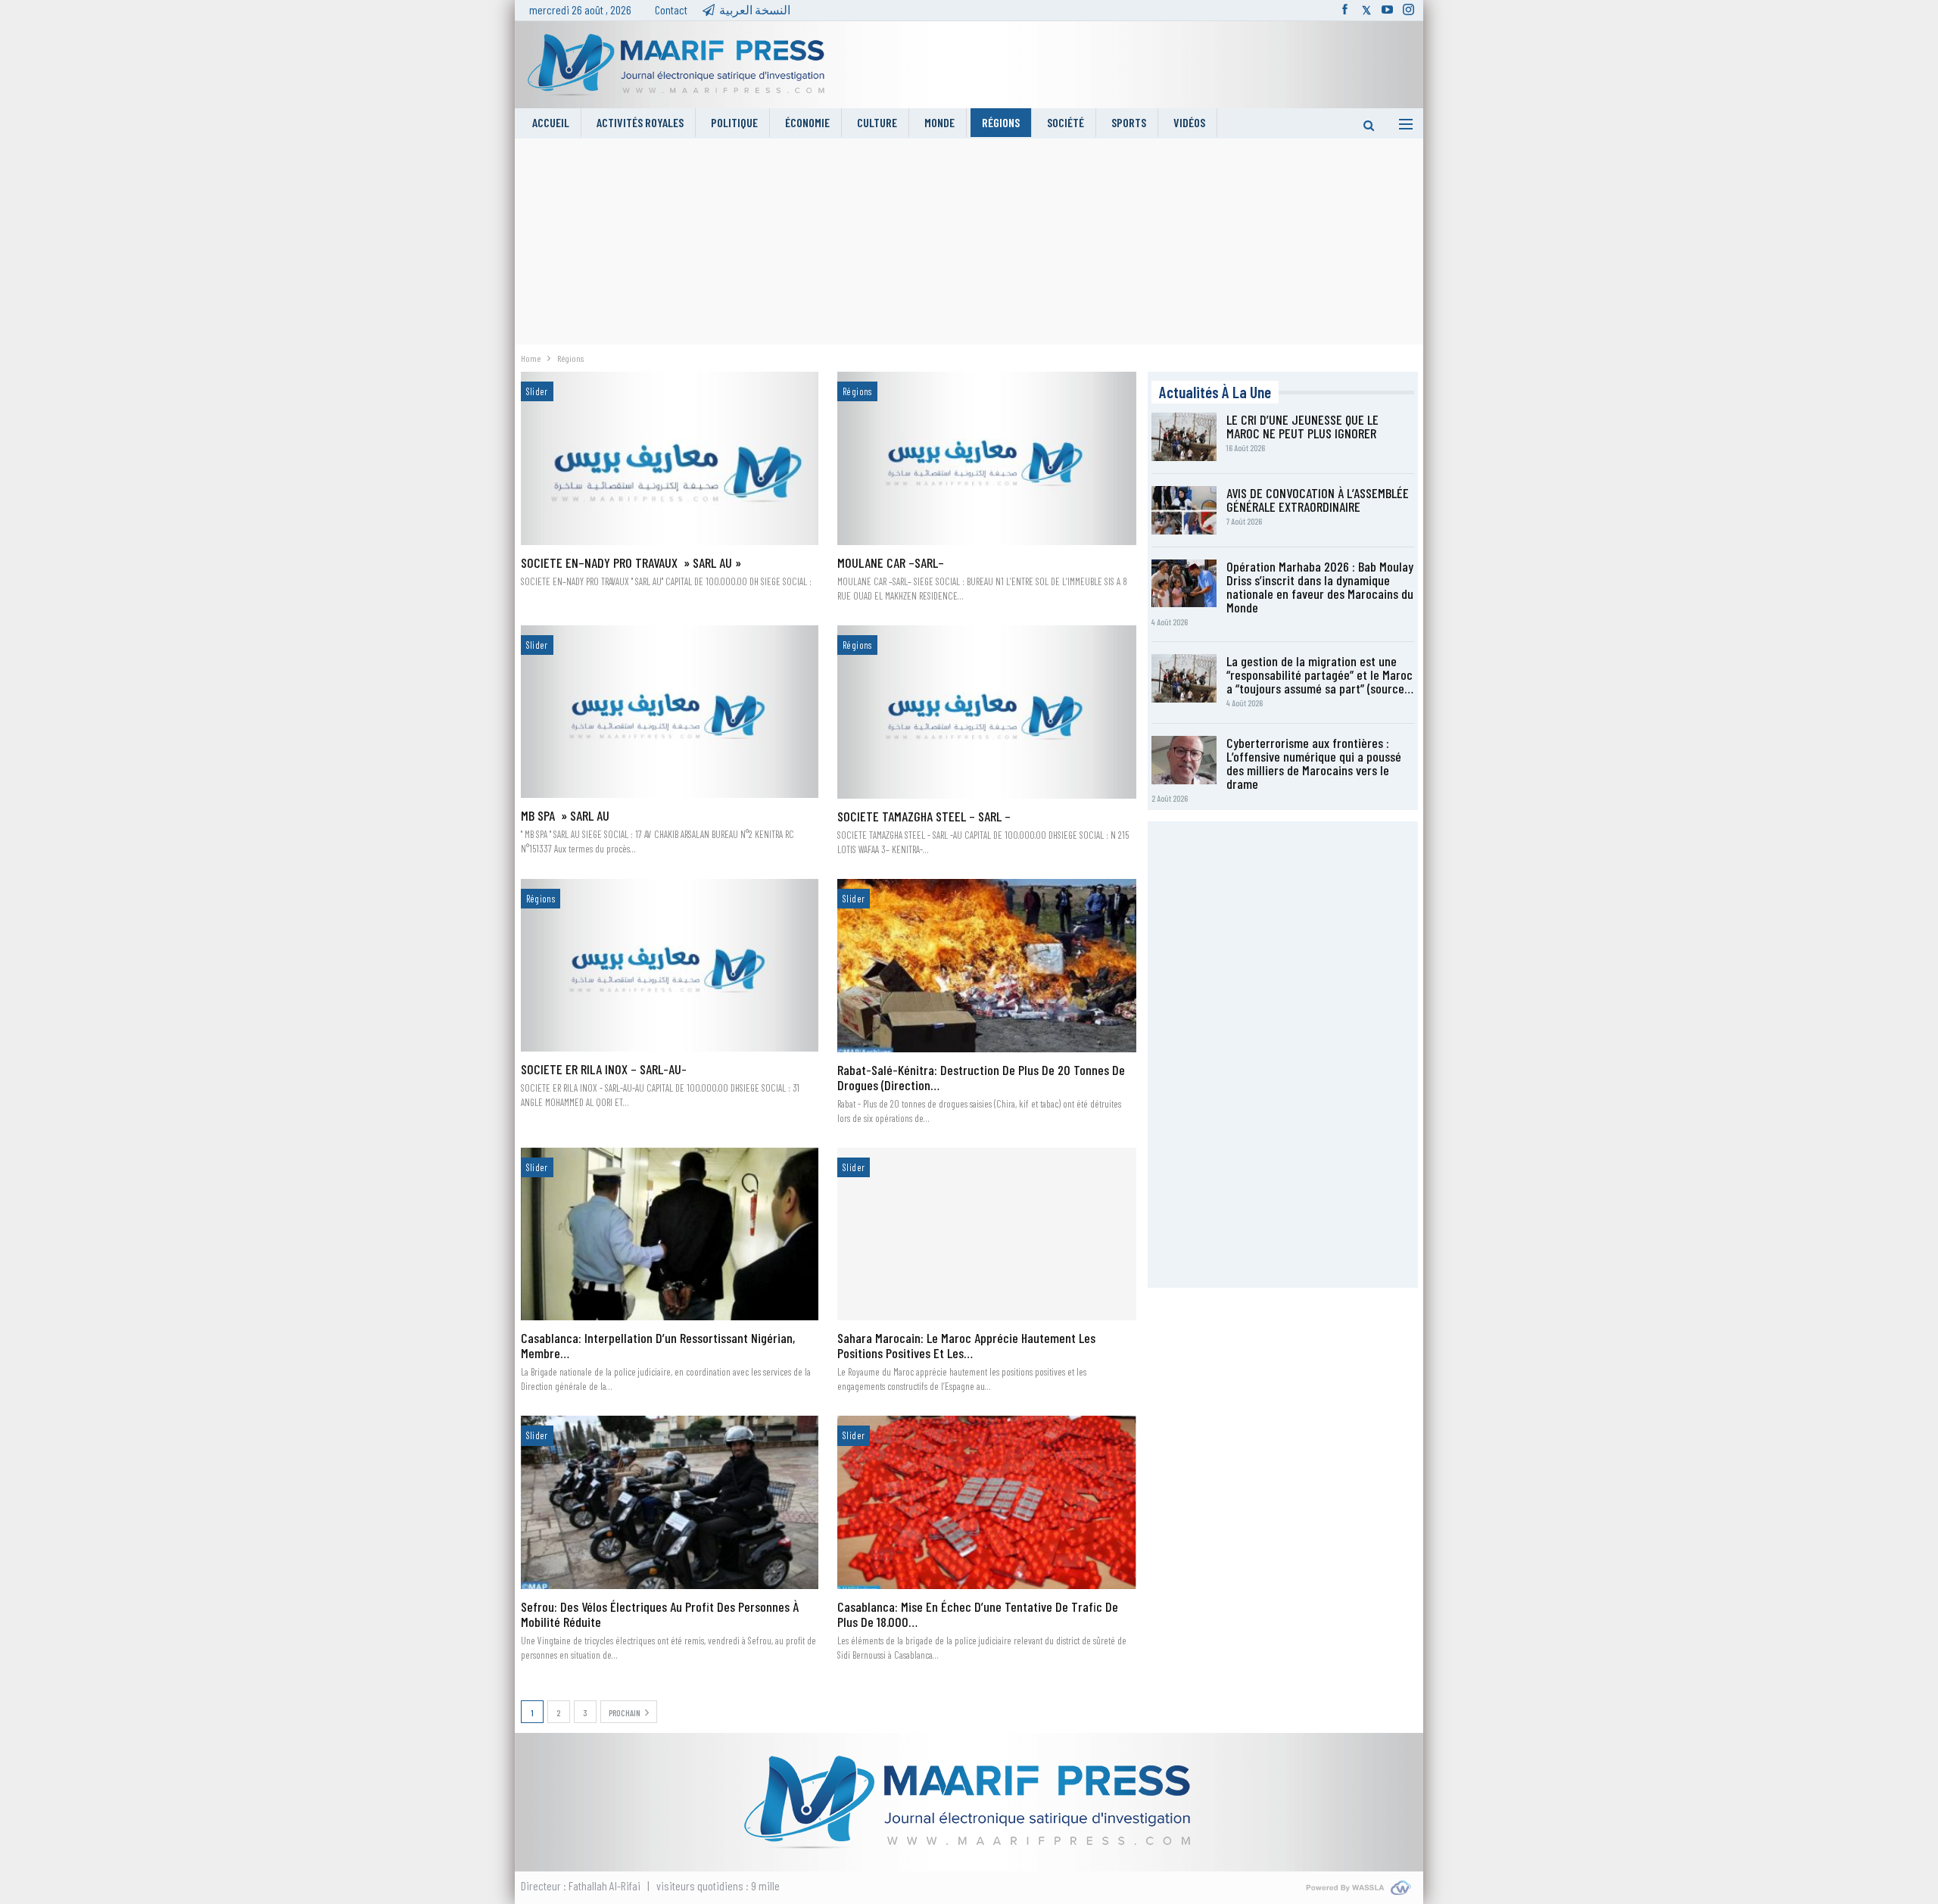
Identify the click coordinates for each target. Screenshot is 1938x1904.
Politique (734, 122)
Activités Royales (640, 122)
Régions (1001, 122)
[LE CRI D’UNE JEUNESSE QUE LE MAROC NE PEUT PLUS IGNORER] (1184, 437)
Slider (537, 391)
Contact (671, 9)
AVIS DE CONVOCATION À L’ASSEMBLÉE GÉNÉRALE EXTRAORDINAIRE (1318, 500)
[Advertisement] (969, 245)
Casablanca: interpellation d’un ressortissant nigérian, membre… (658, 1345)
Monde (939, 122)
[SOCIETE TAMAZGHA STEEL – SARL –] (987, 712)
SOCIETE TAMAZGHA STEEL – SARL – (924, 816)
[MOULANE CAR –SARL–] (987, 458)
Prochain (625, 1712)
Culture (877, 122)
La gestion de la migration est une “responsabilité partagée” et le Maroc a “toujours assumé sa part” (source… (1320, 675)
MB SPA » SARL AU (565, 815)
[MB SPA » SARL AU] (670, 712)
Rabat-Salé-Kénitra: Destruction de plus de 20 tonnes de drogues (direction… (981, 1077)
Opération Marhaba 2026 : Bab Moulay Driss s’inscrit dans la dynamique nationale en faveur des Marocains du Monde (1320, 587)
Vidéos (1189, 122)
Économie (807, 122)
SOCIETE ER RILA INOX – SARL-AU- (604, 1069)
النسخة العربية (755, 9)
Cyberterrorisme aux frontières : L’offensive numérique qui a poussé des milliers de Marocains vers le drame (1314, 763)
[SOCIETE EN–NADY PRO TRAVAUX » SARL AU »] (670, 458)
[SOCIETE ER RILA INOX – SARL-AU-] (670, 965)
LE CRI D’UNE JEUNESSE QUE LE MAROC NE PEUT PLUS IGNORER (1302, 426)
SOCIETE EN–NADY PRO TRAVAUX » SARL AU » (631, 562)
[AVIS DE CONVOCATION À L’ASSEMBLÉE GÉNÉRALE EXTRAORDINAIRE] (1184, 510)
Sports (1129, 122)
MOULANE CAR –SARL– (891, 562)
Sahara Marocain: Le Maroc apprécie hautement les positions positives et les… (966, 1345)
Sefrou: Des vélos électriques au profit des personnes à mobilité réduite (660, 1614)
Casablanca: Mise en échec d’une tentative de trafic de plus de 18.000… (978, 1614)
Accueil (551, 122)
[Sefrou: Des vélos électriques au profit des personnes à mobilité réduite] (670, 1502)
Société (1066, 122)
